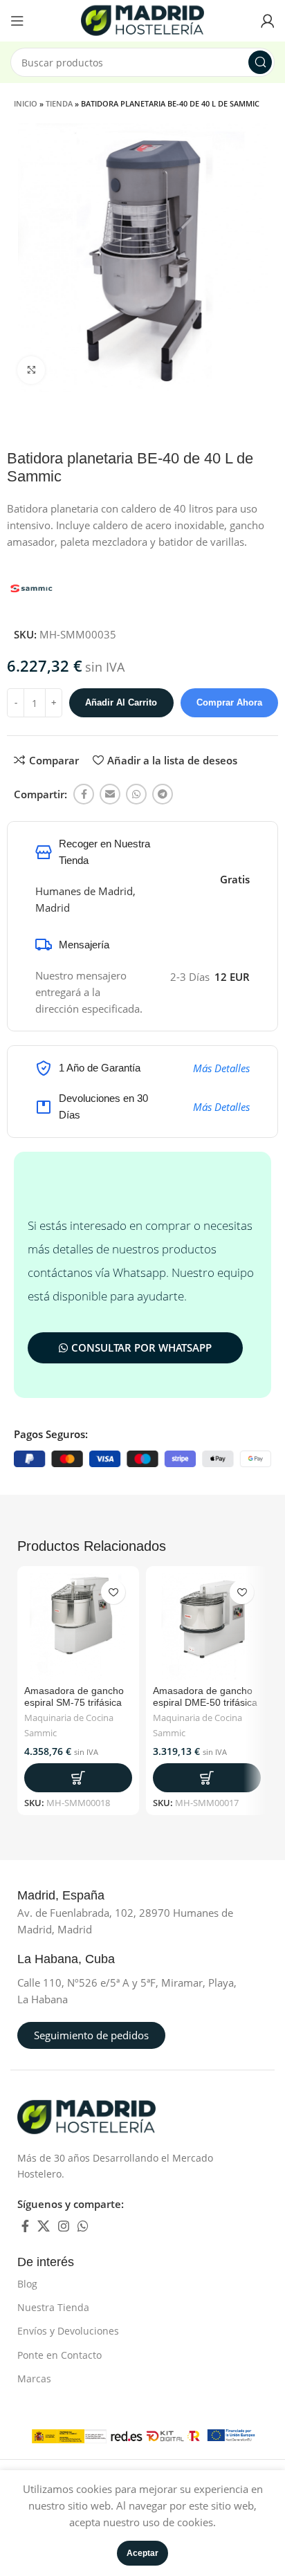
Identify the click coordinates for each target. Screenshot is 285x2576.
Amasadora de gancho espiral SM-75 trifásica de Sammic (74, 1702)
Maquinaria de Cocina (69, 1718)
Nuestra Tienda (53, 2307)
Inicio (26, 103)
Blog (27, 2284)
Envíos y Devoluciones (68, 2331)
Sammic (40, 1733)
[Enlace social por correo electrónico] (110, 794)
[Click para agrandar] (31, 370)
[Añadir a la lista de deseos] (113, 1592)
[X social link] (44, 2226)
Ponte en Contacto (59, 2355)
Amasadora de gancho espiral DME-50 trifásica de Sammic (205, 1702)
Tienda (59, 103)
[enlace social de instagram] (64, 2226)
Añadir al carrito (121, 702)
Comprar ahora (229, 702)
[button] (78, 1778)
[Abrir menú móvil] (17, 21)
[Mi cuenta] (268, 21)
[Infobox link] (76, 1896)
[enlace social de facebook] (84, 794)
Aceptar (142, 2553)
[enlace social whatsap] (136, 794)
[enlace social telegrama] (163, 794)
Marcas (34, 2379)
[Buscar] (260, 62)
